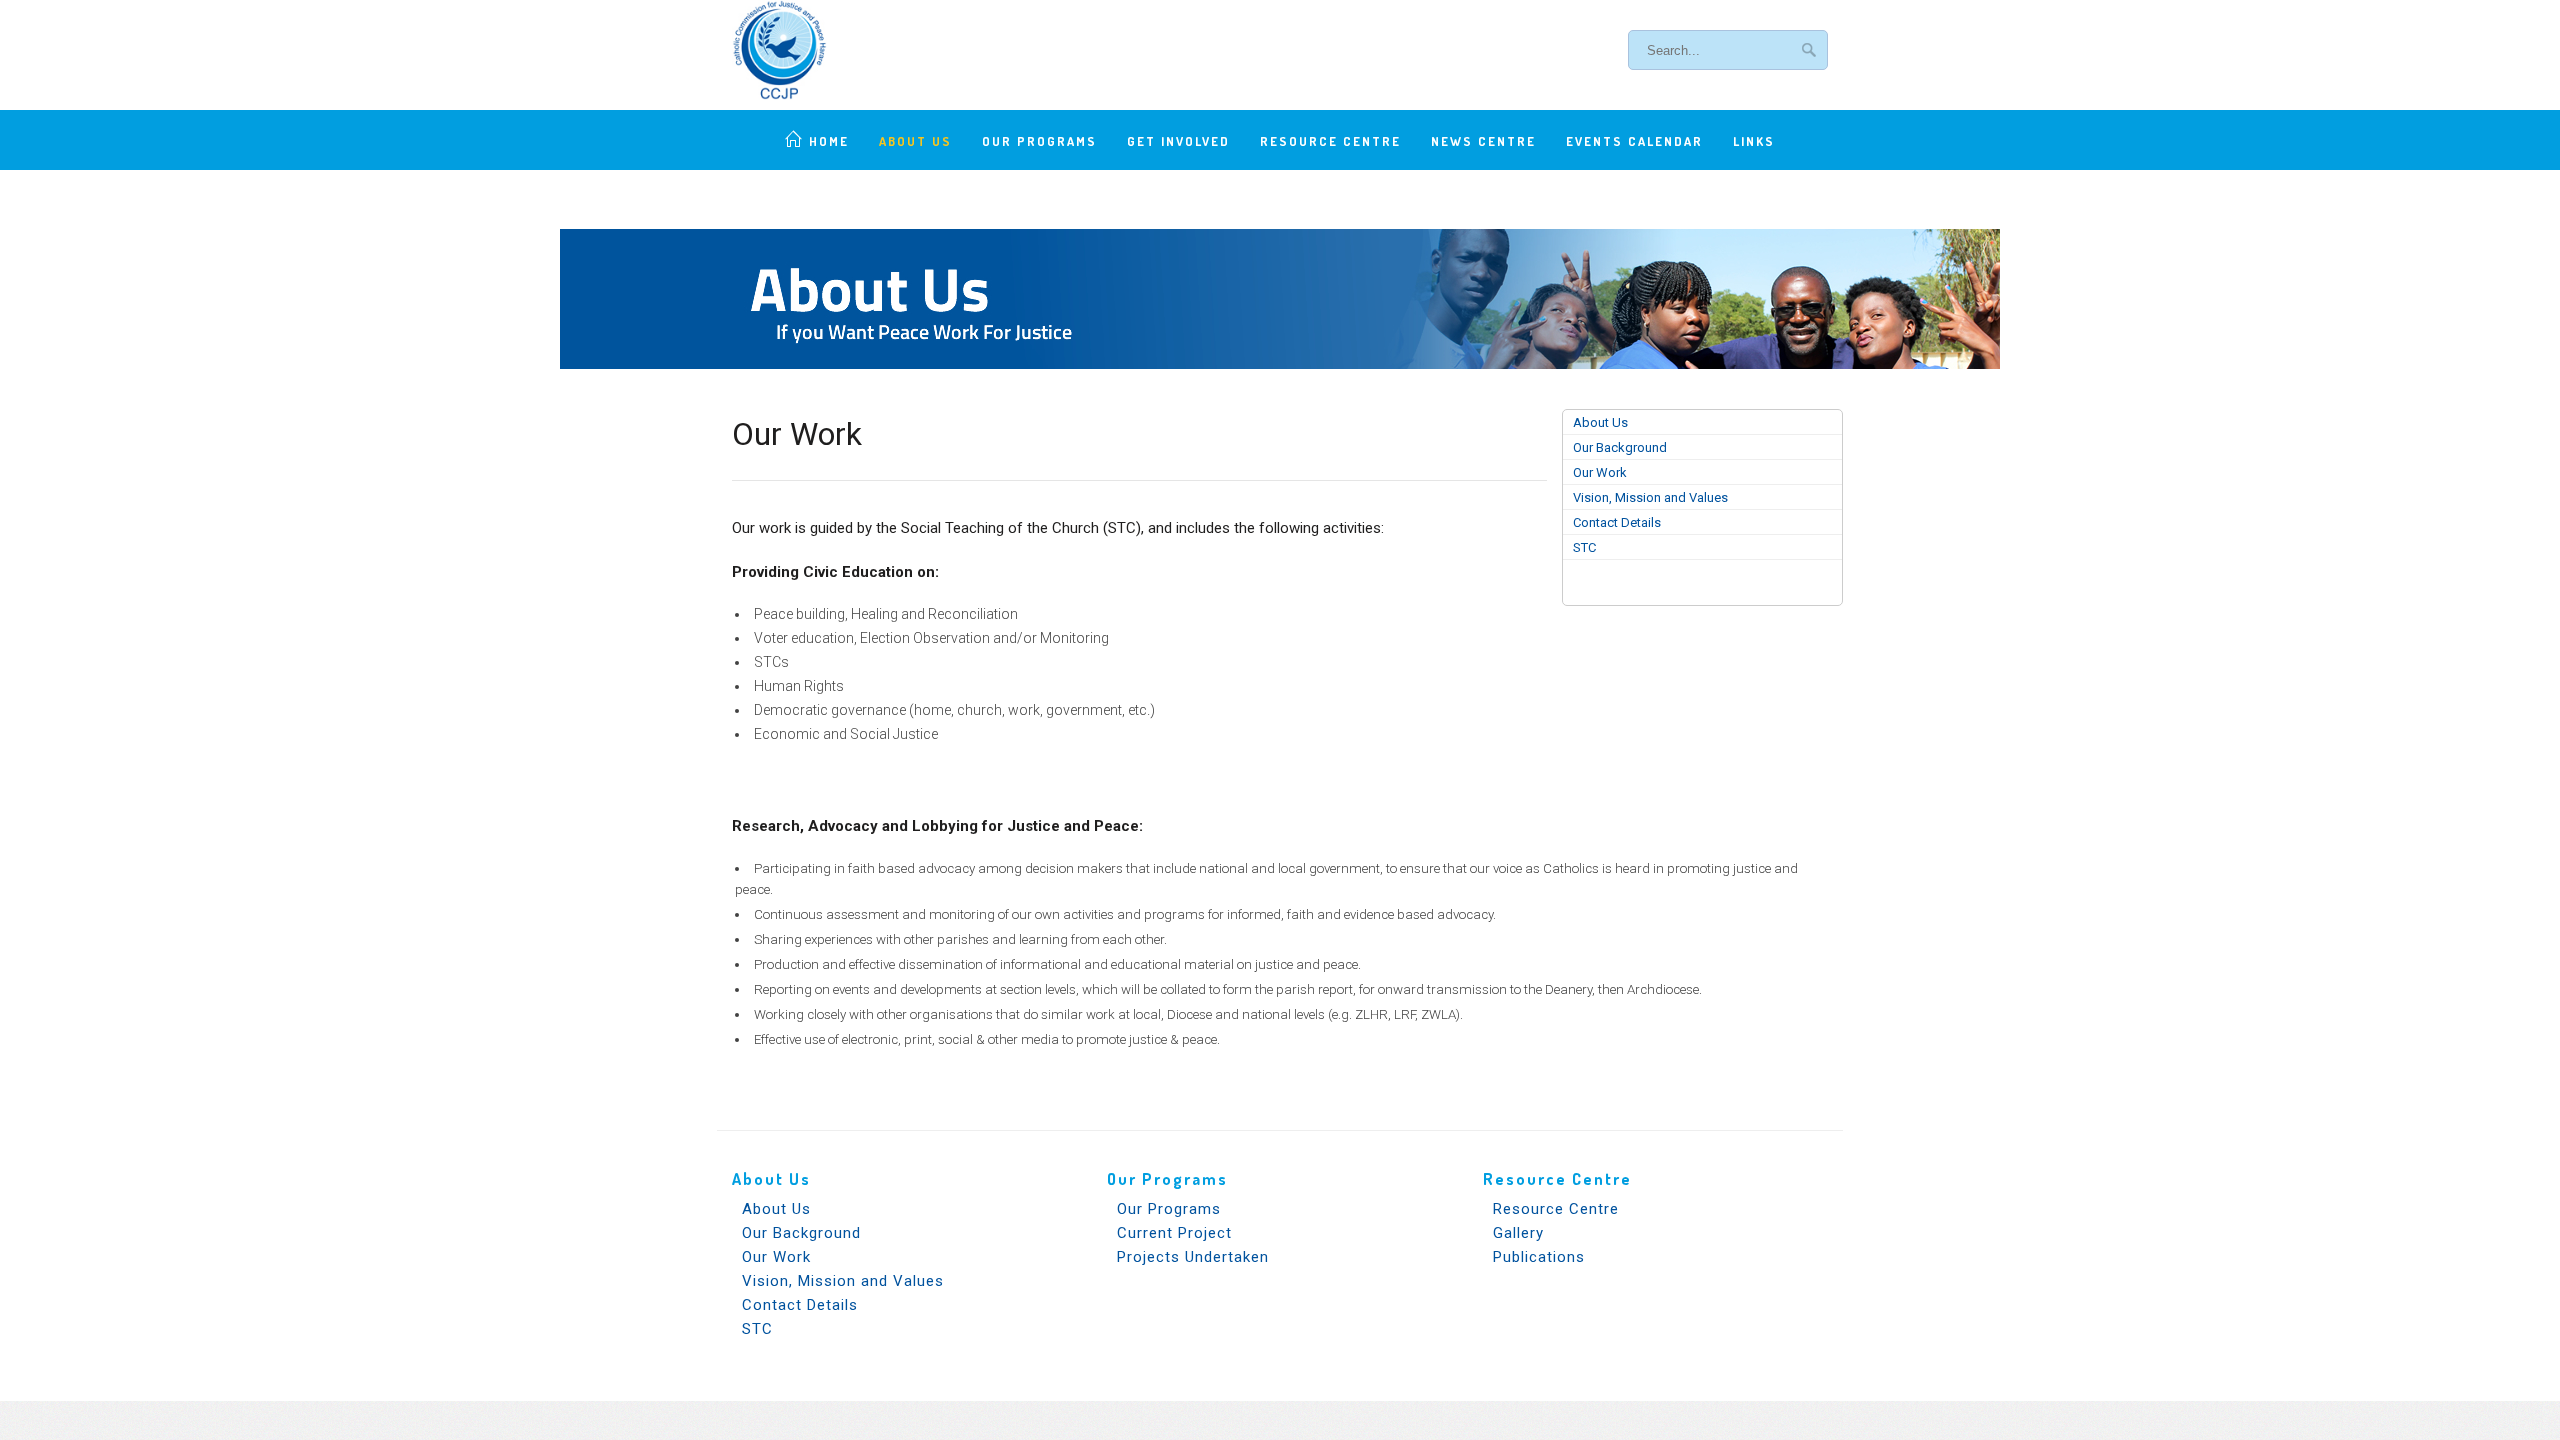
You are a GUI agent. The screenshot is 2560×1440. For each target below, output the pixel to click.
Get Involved (1178, 141)
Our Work (1600, 472)
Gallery (1518, 1233)
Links (1754, 141)
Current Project (1174, 1233)
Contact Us (1280, 200)
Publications (1539, 1257)
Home (829, 141)
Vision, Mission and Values (1650, 497)
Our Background (1620, 447)
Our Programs (1039, 141)
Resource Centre (1330, 141)
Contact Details (1617, 522)
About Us (915, 141)
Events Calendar (1634, 141)
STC (1584, 547)
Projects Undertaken (1193, 1257)
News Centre (1483, 141)
